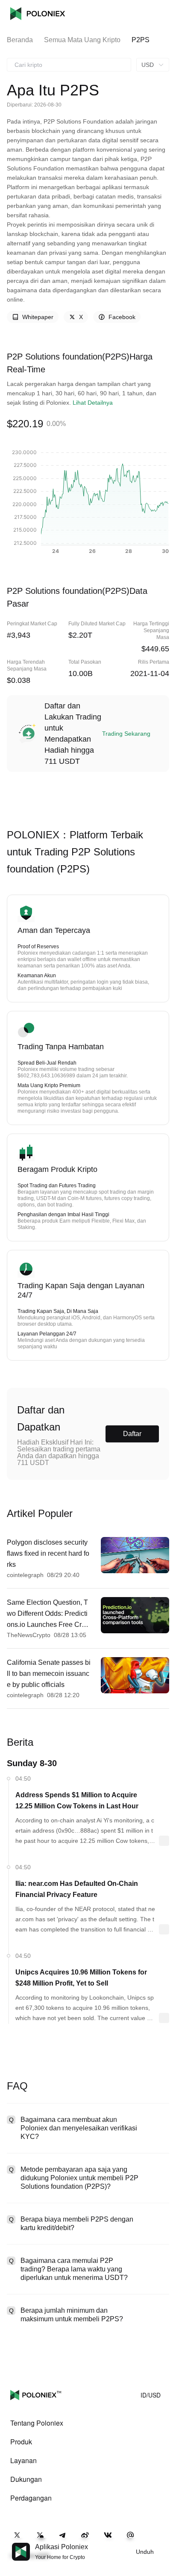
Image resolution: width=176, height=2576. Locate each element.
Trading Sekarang (126, 734)
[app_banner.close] (164, 2543)
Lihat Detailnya (93, 403)
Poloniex (38, 14)
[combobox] (69, 65)
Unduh (145, 2552)
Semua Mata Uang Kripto (82, 40)
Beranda (20, 40)
